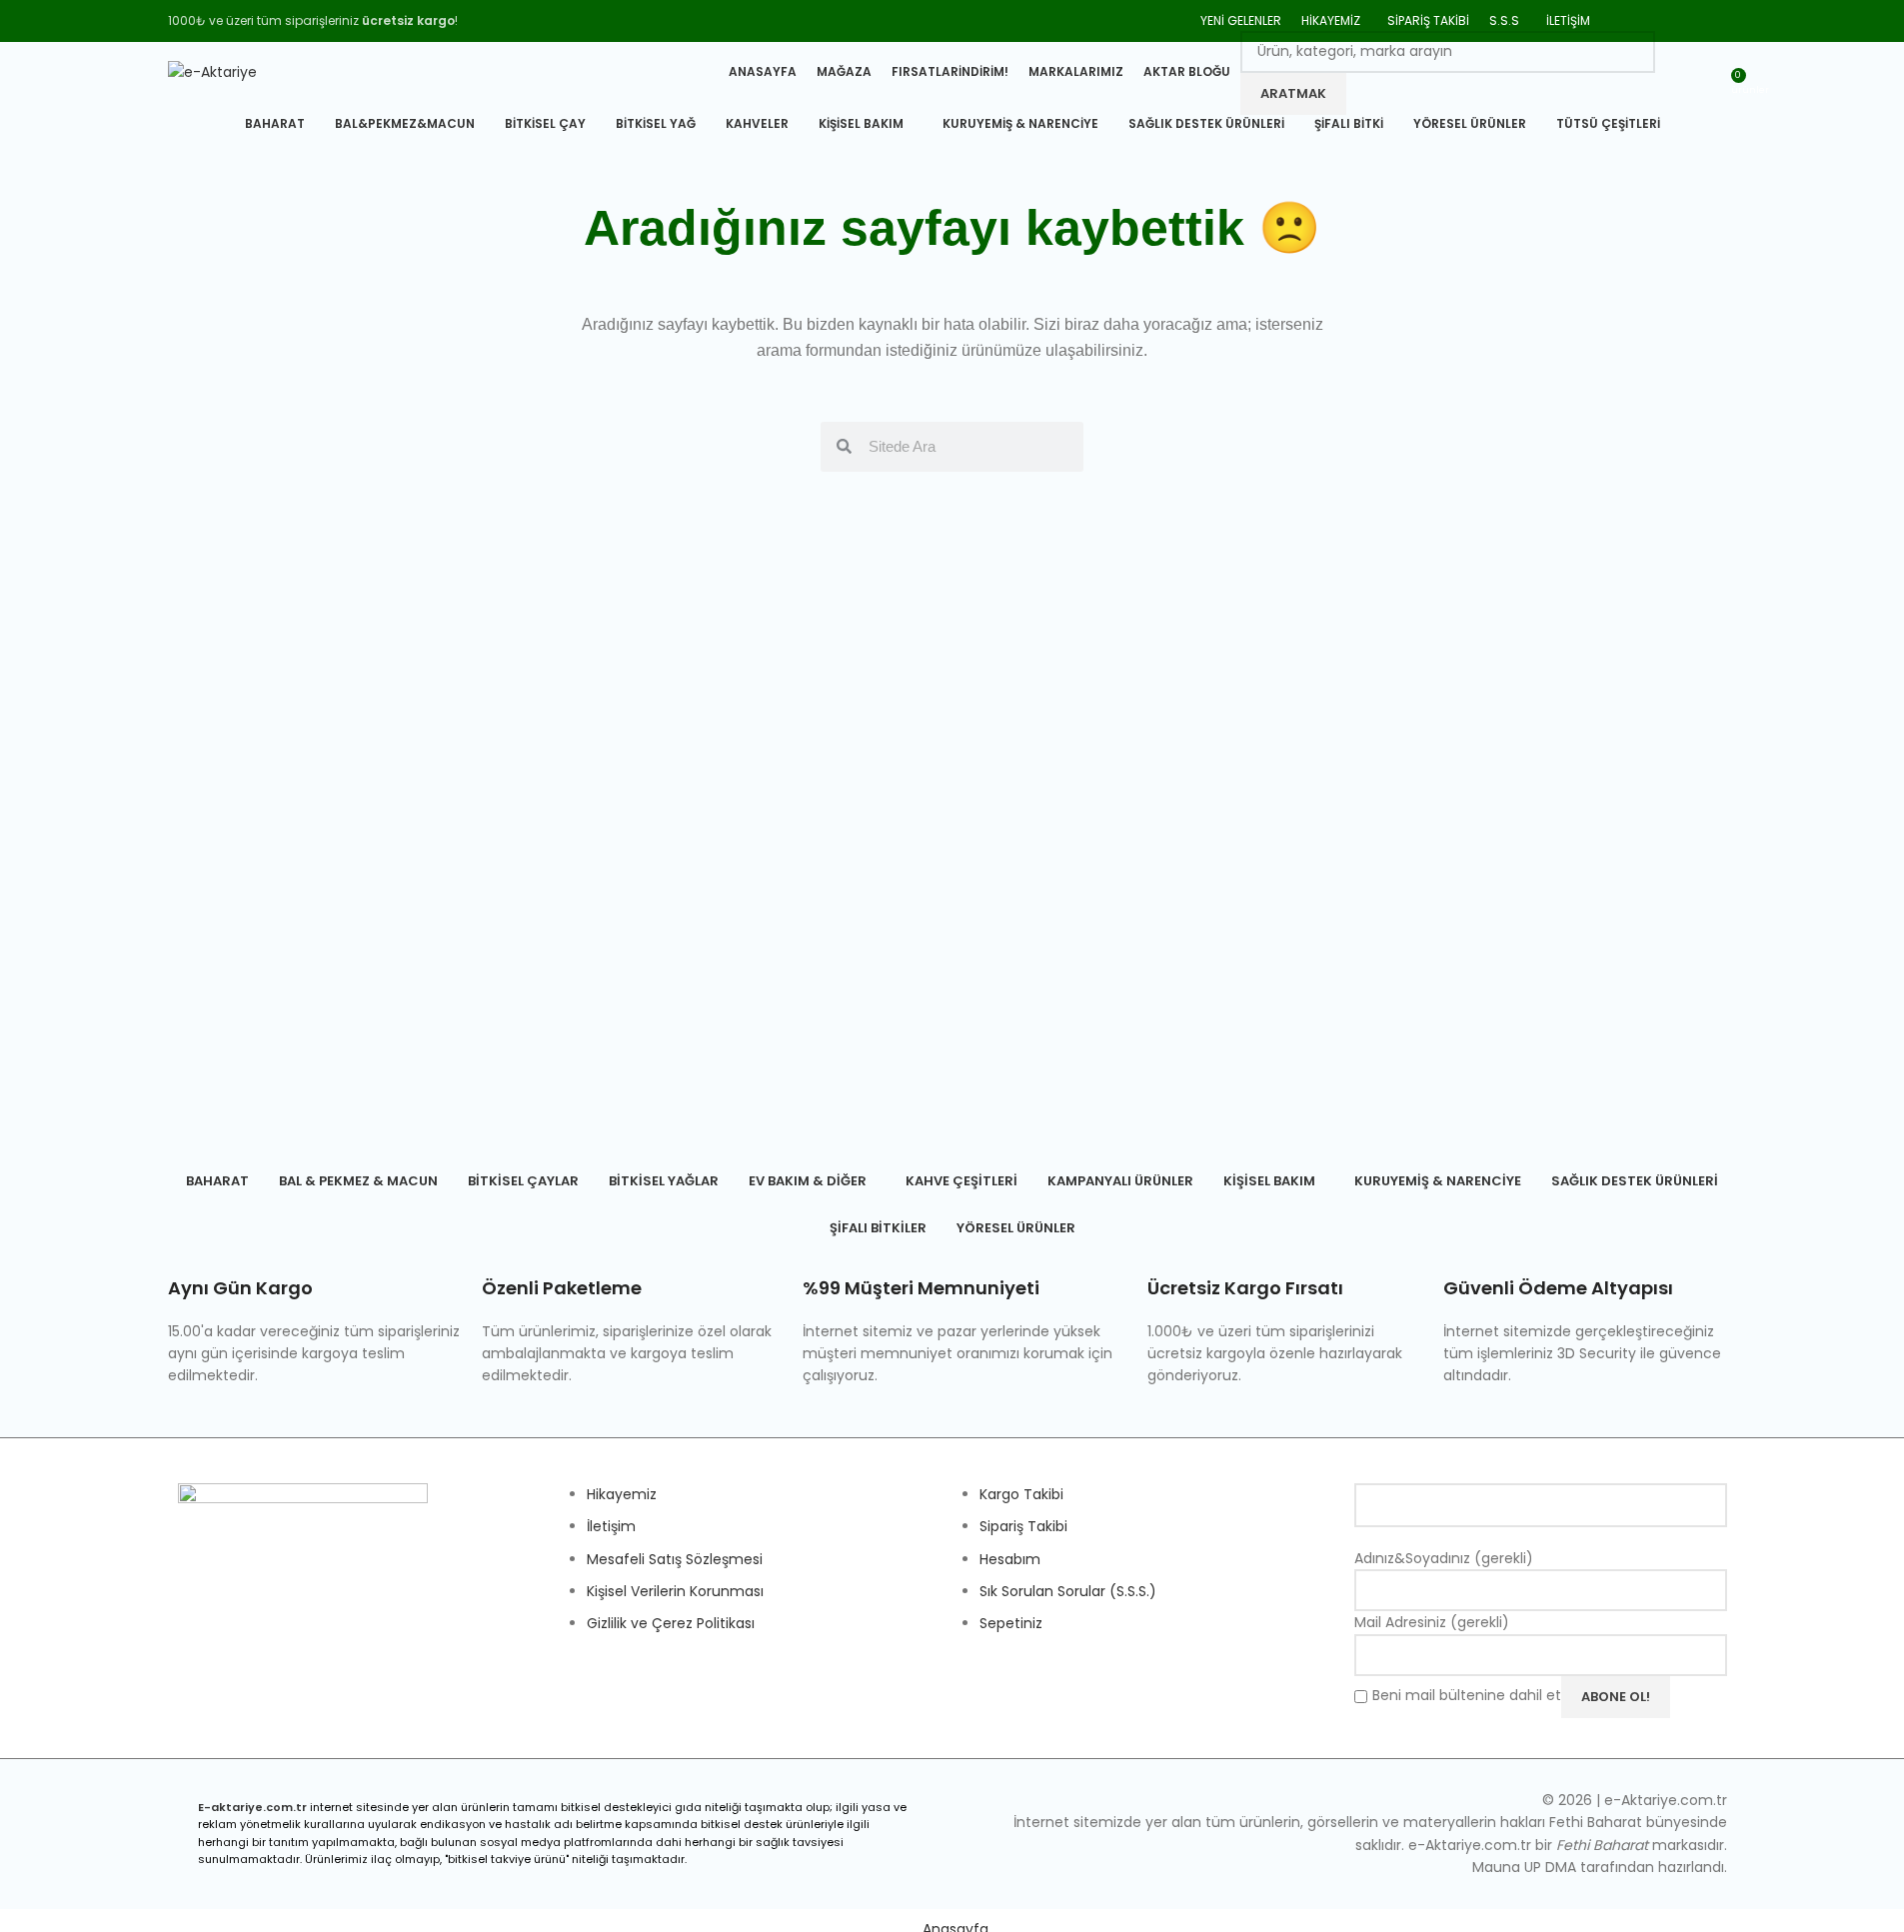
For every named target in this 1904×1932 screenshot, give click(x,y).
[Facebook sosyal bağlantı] (1623, 20)
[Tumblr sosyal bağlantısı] (1724, 20)
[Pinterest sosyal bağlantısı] (1699, 20)
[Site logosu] (212, 71)
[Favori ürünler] (1673, 73)
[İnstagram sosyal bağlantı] (1674, 20)
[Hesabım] (1709, 73)
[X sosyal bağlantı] (1648, 20)
